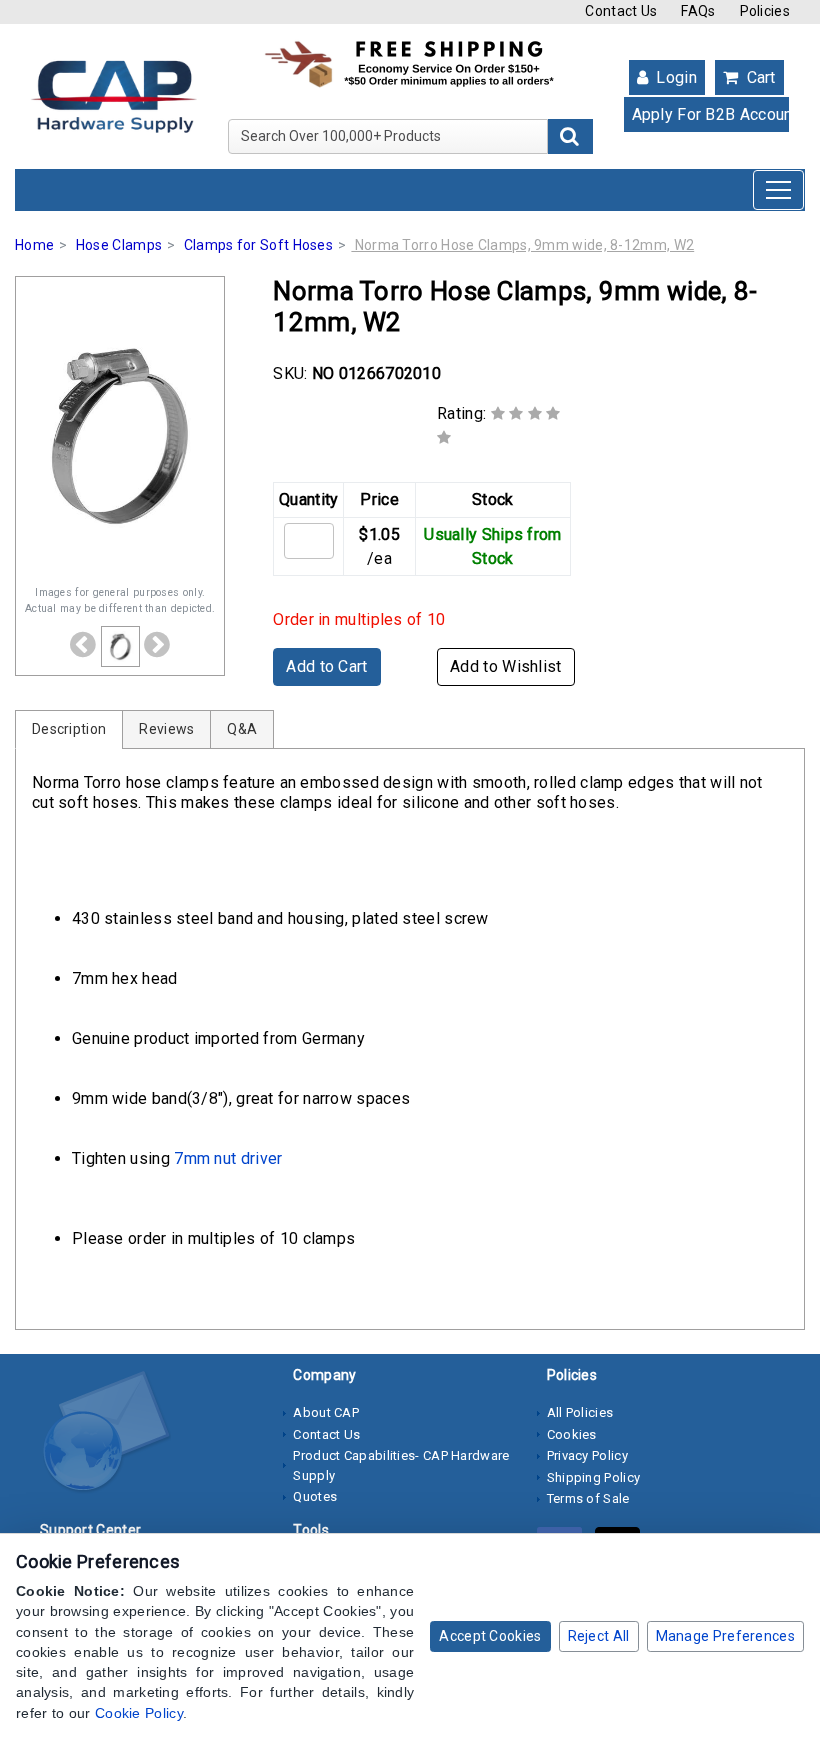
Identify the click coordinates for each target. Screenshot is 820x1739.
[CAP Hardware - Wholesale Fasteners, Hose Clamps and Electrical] (113, 95)
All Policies (580, 1412)
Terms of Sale (588, 1498)
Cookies (572, 1434)
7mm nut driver (228, 1158)
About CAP (326, 1412)
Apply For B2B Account (711, 114)
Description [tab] (69, 729)
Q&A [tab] (242, 729)
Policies (765, 11)
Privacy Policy (587, 1455)
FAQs (698, 11)
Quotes (315, 1496)
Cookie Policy (139, 1713)
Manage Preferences (725, 1636)
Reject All (599, 1636)
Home (34, 245)
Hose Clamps (119, 245)
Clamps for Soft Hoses (258, 245)
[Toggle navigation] (778, 190)
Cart (759, 77)
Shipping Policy (594, 1477)
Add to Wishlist (506, 666)
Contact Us (621, 11)
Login (674, 77)
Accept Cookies (490, 1636)
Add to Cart (326, 666)
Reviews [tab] (166, 729)
